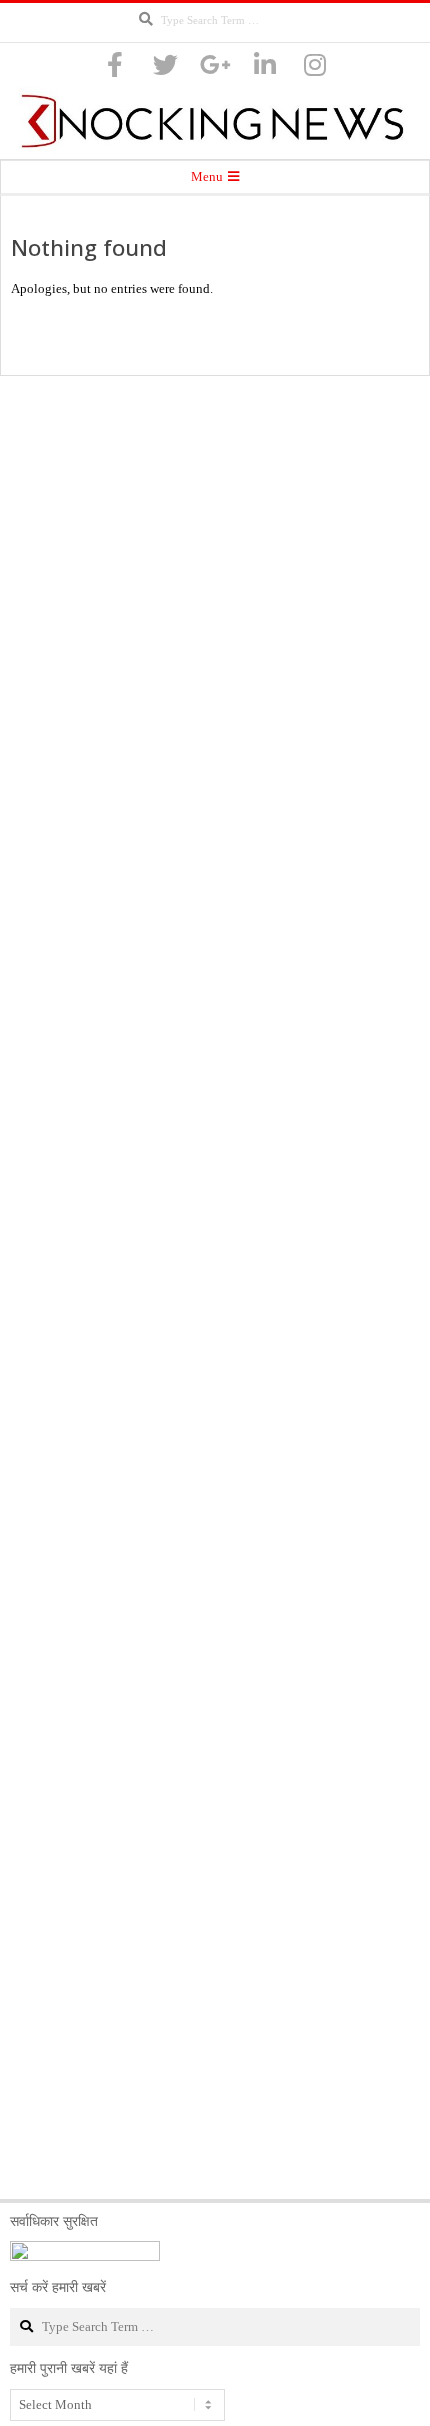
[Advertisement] (215, 1287)
